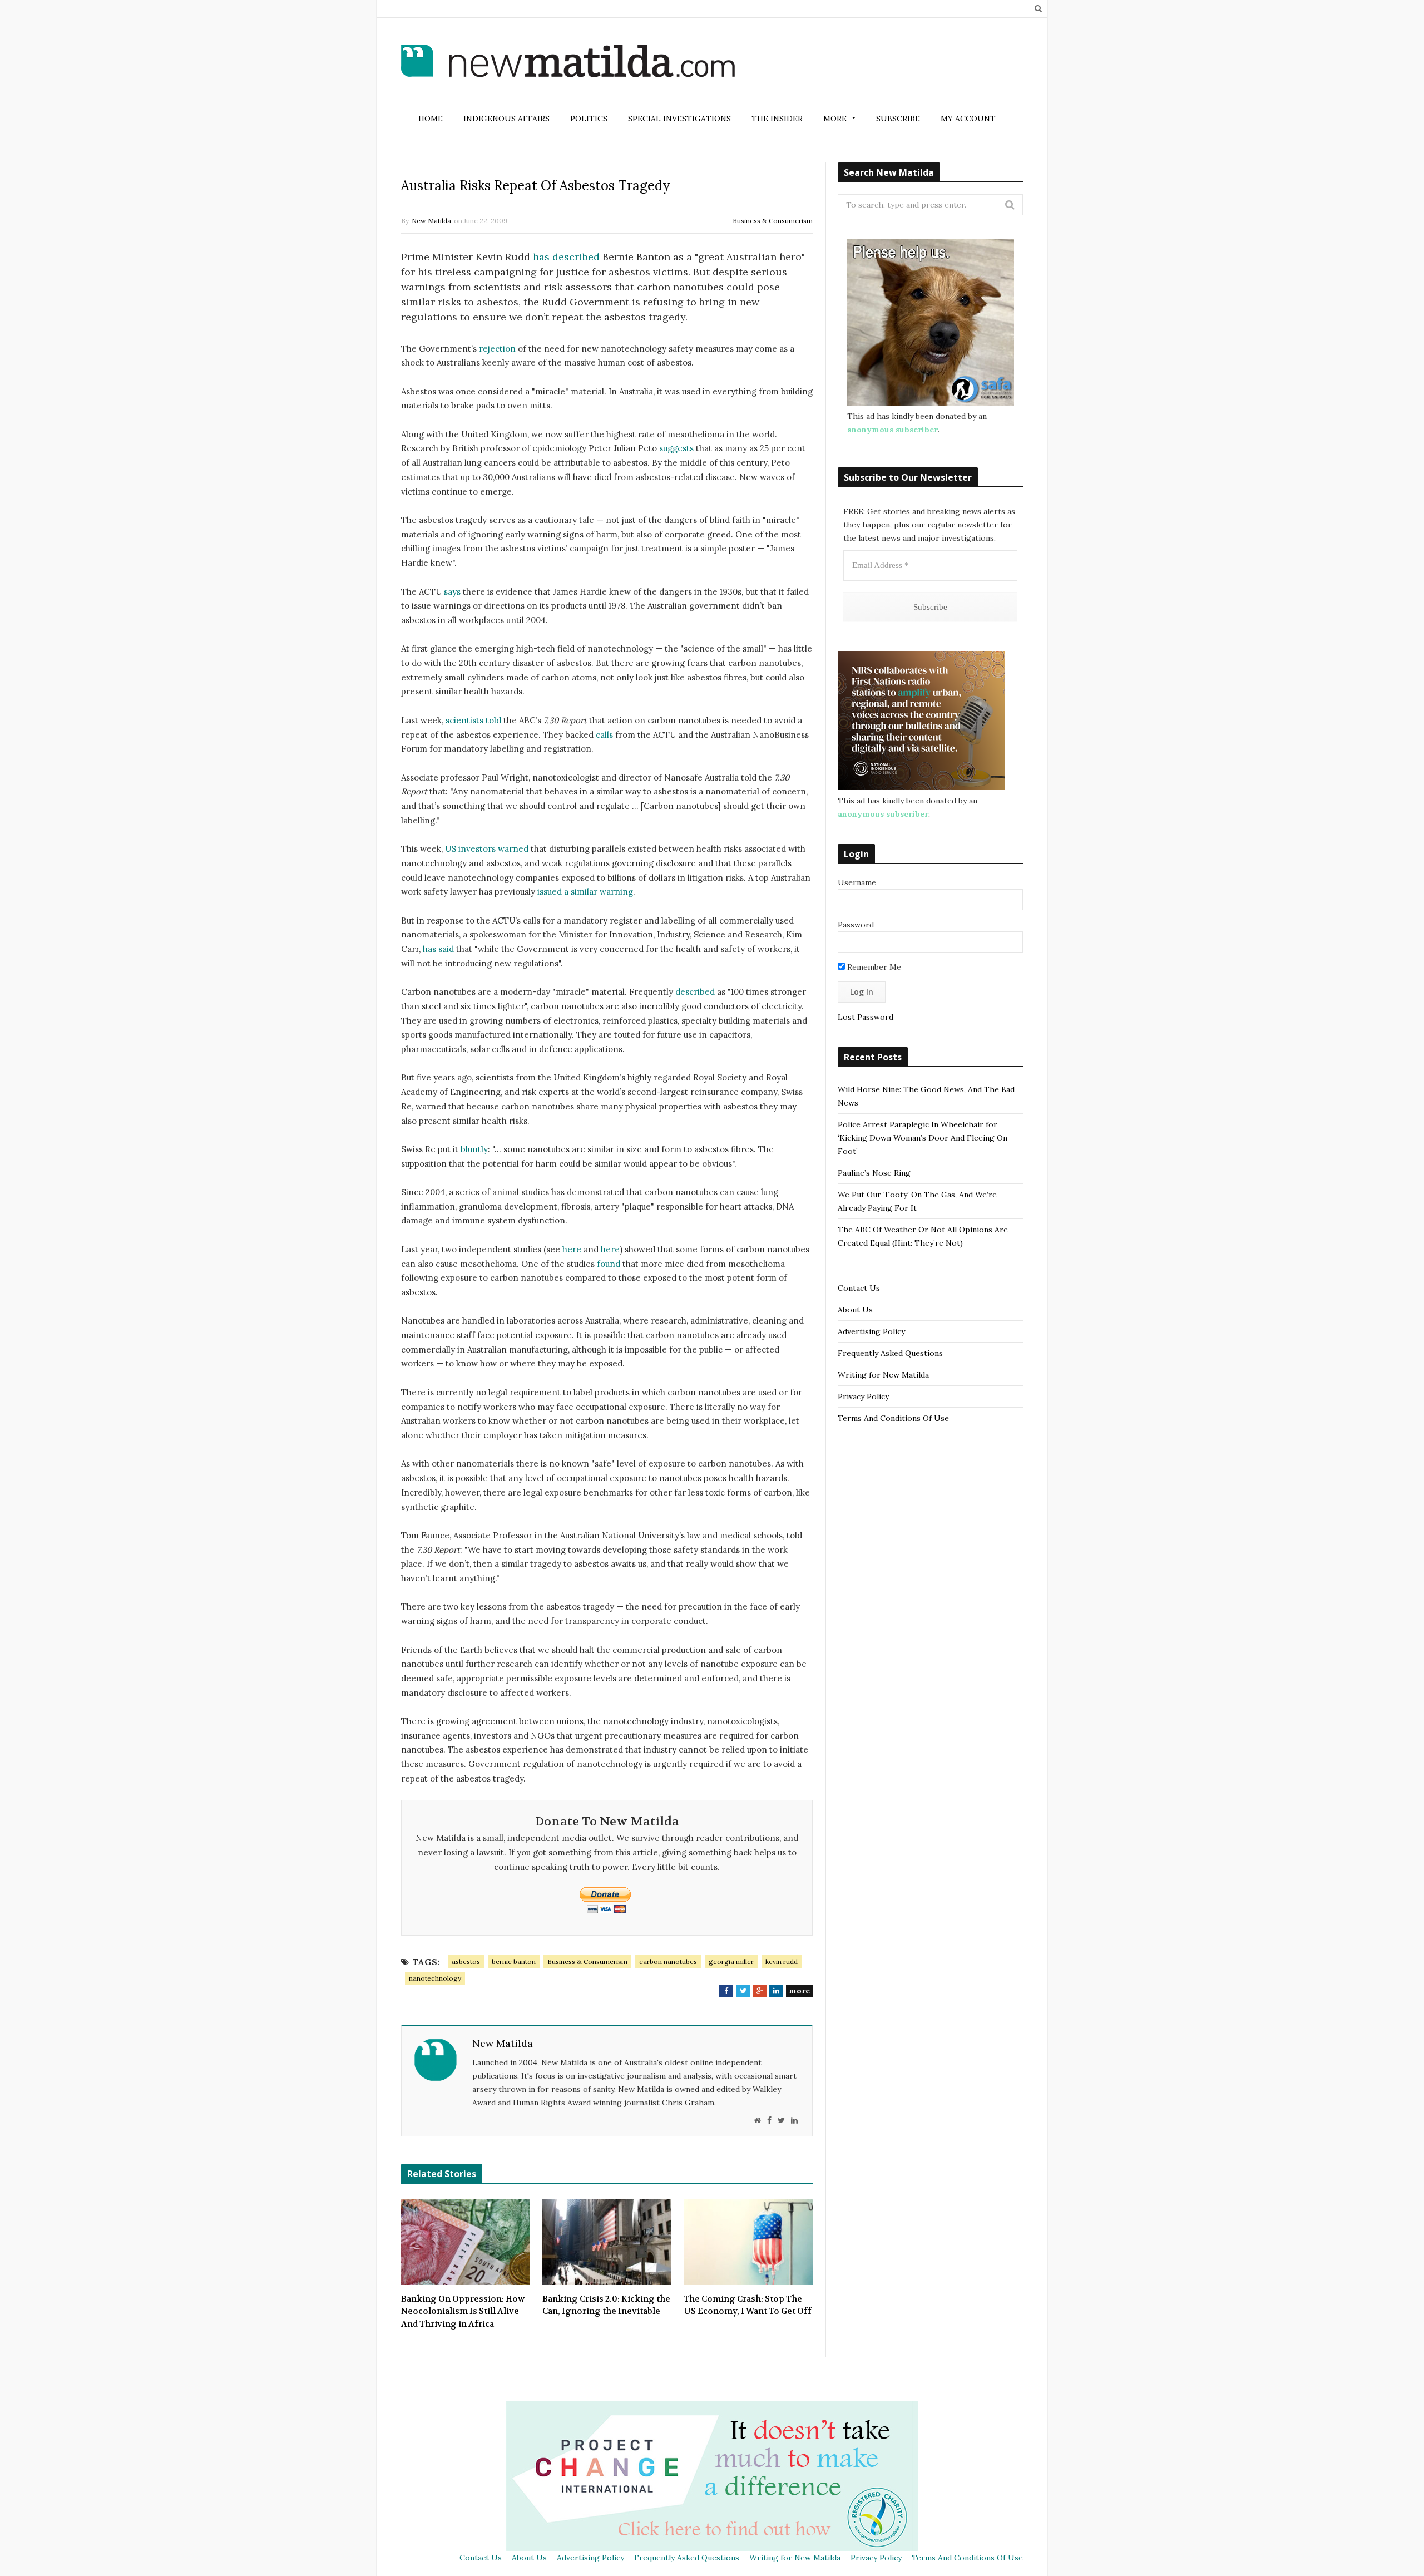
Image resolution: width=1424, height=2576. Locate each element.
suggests (676, 448)
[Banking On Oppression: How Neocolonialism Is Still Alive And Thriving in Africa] (466, 2242)
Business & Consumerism (773, 221)
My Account (968, 119)
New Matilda (431, 221)
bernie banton (514, 1961)
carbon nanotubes (668, 1961)
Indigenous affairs (506, 119)
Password (856, 925)
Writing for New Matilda (883, 1375)
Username (857, 882)
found (609, 1264)
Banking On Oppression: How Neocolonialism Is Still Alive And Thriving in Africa (463, 2311)
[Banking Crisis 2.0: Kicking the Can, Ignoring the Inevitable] (607, 2242)
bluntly (474, 1149)
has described (566, 257)
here (572, 1249)
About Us (855, 1310)
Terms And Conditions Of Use (893, 1418)
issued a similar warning (585, 892)
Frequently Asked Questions (890, 1353)
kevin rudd (782, 1961)
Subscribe (898, 119)
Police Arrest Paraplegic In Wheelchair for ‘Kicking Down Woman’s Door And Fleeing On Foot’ (923, 1138)
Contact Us (859, 1288)
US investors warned (487, 849)
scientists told (473, 720)
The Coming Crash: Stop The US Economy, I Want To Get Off (748, 2305)
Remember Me (873, 967)
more (799, 1991)
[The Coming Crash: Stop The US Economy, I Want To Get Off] (748, 2242)
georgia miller (731, 1961)
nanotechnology (435, 1978)
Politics (589, 119)
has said (438, 949)
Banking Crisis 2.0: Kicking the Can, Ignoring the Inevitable (606, 2305)
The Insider (777, 119)
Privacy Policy (863, 1396)
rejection (497, 349)
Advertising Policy (871, 1331)
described (695, 992)
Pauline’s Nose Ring (874, 1173)
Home (431, 119)
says (452, 592)
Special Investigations (679, 119)
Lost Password (866, 1017)
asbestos (466, 1961)
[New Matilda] (568, 63)
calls (604, 735)
